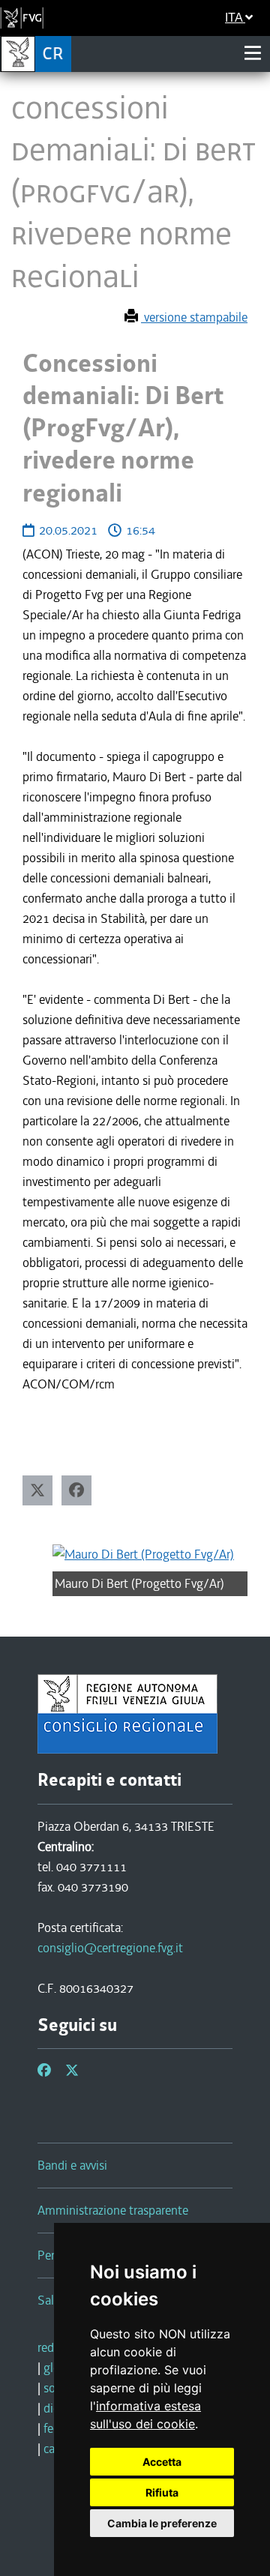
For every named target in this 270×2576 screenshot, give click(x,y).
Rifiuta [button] (162, 2492)
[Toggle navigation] (253, 53)
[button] (37, 1490)
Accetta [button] (162, 2462)
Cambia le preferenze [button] (162, 2523)
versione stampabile (194, 317)
